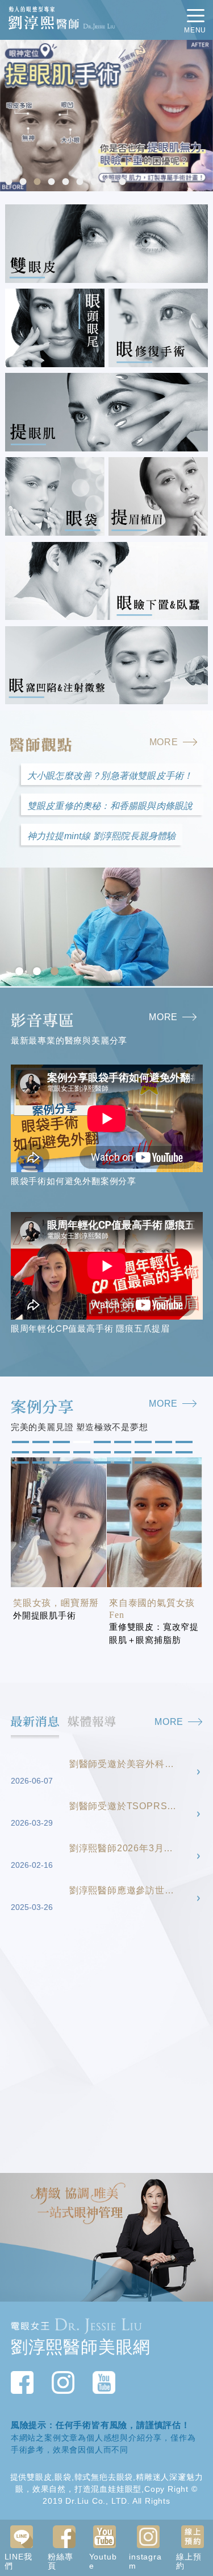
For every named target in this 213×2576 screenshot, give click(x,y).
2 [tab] (24, 183)
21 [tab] (60, 1463)
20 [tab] (40, 1463)
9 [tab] (123, 183)
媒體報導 (92, 1721)
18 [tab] (183, 1453)
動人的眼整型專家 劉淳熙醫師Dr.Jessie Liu (62, 19)
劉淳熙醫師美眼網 (81, 2347)
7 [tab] (95, 183)
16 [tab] (142, 1453)
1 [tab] (10, 183)
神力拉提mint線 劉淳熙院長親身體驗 (102, 836)
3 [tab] (38, 183)
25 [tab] (142, 1463)
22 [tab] (81, 1463)
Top (203, 2179)
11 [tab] (40, 1453)
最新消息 (35, 1721)
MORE (164, 742)
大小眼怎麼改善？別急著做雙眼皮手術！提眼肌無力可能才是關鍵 (110, 778)
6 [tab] (81, 183)
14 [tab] (101, 1453)
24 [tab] (122, 1463)
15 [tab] (122, 1453)
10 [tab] (19, 1453)
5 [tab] (66, 183)
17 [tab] (162, 1453)
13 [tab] (81, 1453)
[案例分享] (107, 1407)
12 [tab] (60, 1453)
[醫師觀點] (106, 745)
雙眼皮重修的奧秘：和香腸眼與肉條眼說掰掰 (110, 808)
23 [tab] (101, 1463)
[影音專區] (107, 1020)
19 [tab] (19, 1463)
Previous (11, 116)
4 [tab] (52, 183)
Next (202, 116)
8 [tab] (109, 183)
